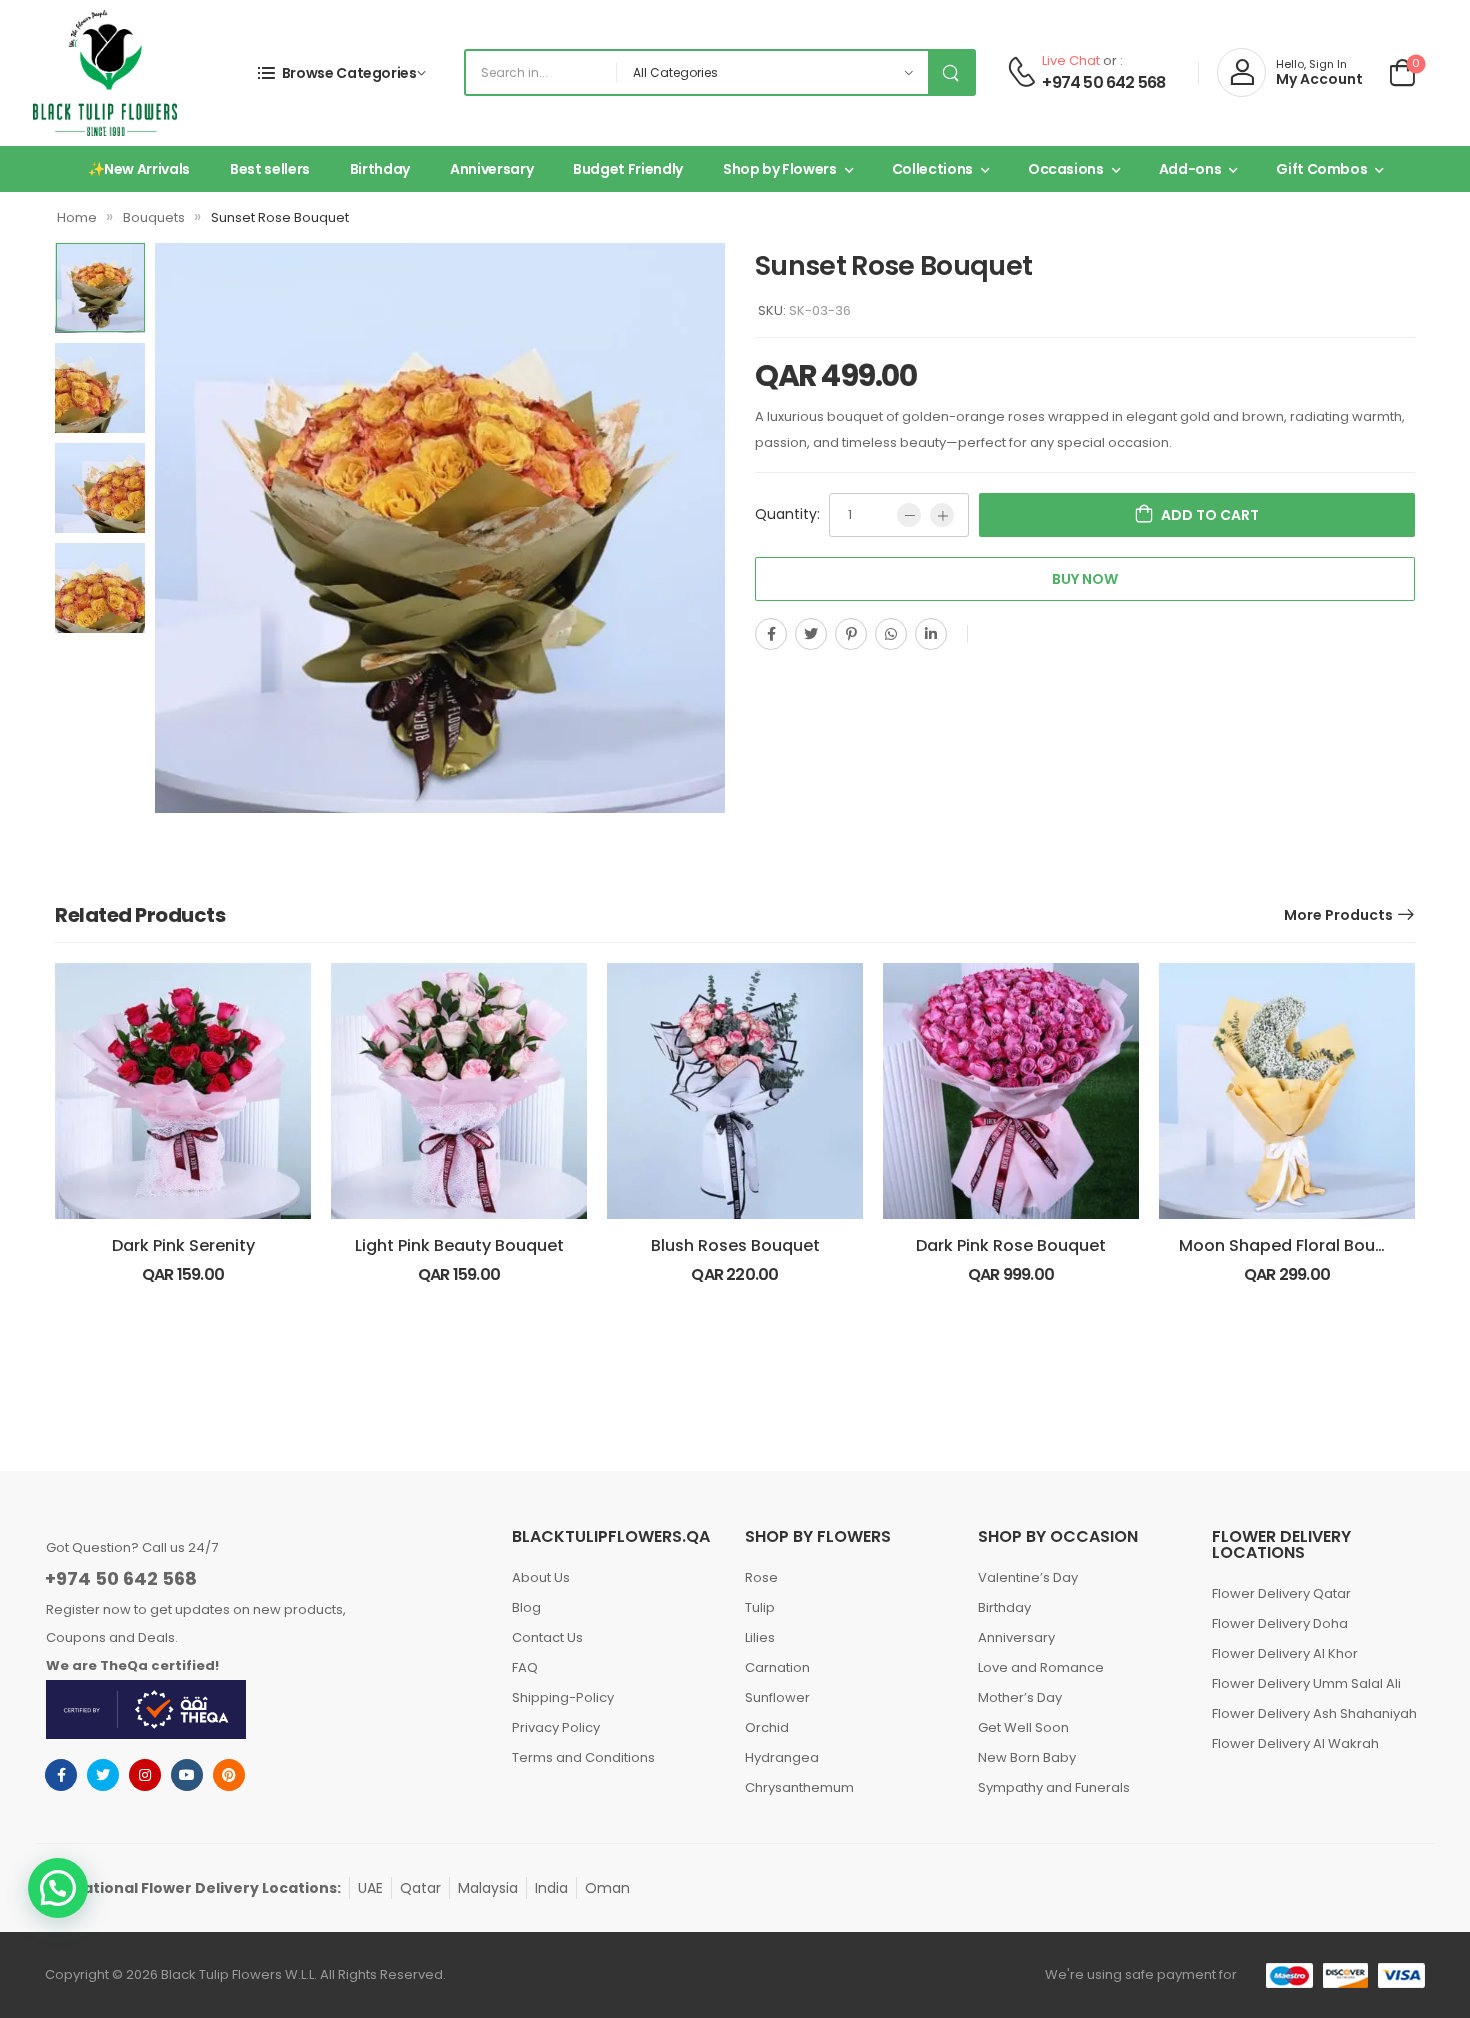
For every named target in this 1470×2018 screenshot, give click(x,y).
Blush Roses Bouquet (735, 1245)
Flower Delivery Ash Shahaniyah (1314, 1713)
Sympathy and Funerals (1054, 1787)
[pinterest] (229, 1775)
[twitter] (103, 1775)
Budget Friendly (628, 169)
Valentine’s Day (1028, 1577)
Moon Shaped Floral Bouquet (1296, 1245)
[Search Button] (951, 72)
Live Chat (1071, 60)
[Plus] (942, 515)
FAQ (525, 1667)
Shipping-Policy (563, 1697)
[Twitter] (811, 634)
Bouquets (154, 217)
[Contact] (1021, 73)
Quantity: (787, 514)
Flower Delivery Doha (1280, 1623)
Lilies (760, 1637)
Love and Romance (1041, 1667)
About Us (541, 1577)
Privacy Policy (556, 1727)
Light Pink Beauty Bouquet (459, 1245)
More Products (1338, 915)
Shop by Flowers (780, 169)
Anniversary (491, 169)
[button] (58, 1888)
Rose (761, 1577)
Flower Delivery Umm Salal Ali (1306, 1683)
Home (77, 217)
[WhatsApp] (891, 634)
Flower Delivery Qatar (1281, 1593)
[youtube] (187, 1775)
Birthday (380, 169)
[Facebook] (771, 634)
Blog (526, 1607)
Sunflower (777, 1697)
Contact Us (547, 1637)
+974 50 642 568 (1103, 83)
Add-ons (1190, 169)
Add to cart (1210, 515)
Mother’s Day (1020, 1697)
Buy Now (1085, 579)
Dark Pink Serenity (183, 1245)
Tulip (760, 1607)
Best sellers (270, 169)
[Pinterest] (851, 634)
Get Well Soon (1023, 1727)
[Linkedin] (931, 634)
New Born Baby (1027, 1757)
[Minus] (909, 515)
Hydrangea (782, 1757)
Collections (932, 169)
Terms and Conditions (583, 1757)
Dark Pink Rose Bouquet (1011, 1245)
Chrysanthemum (799, 1787)
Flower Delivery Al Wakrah (1295, 1743)
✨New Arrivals (139, 169)
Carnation (777, 1667)
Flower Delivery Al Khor (1285, 1653)
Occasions (1066, 169)
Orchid (767, 1727)
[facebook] (61, 1775)
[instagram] (145, 1775)
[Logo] (105, 73)
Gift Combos (1321, 169)
